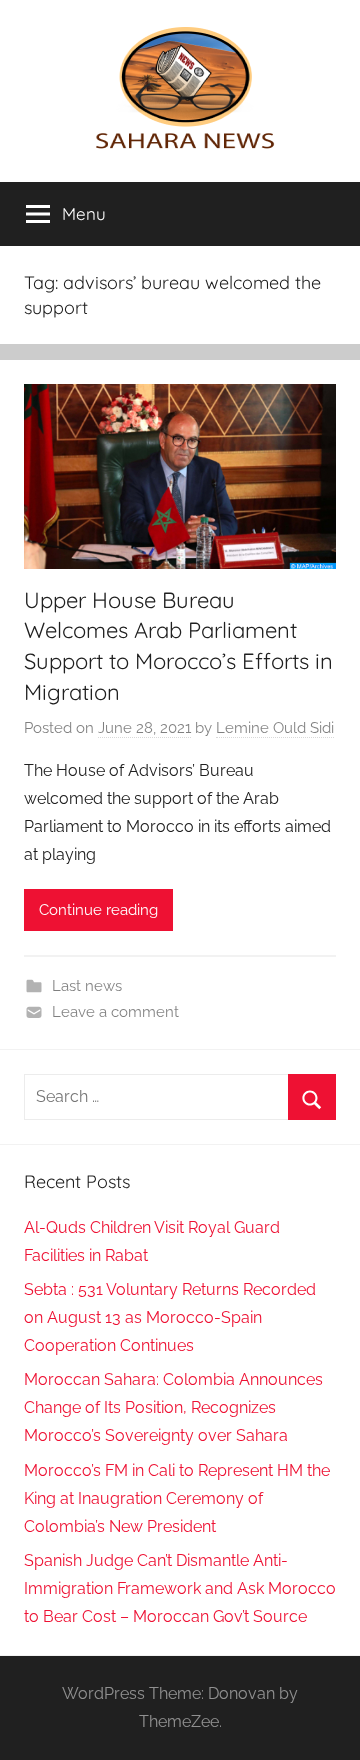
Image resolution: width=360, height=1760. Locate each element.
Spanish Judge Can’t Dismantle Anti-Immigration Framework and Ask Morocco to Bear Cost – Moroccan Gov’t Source (180, 1588)
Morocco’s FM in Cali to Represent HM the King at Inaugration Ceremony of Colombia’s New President (177, 1498)
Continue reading (98, 910)
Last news (87, 986)
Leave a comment (115, 1012)
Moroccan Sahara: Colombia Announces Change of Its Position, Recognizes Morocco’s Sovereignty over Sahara (173, 1407)
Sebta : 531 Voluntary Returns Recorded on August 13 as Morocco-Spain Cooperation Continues (170, 1317)
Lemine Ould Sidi (275, 728)
